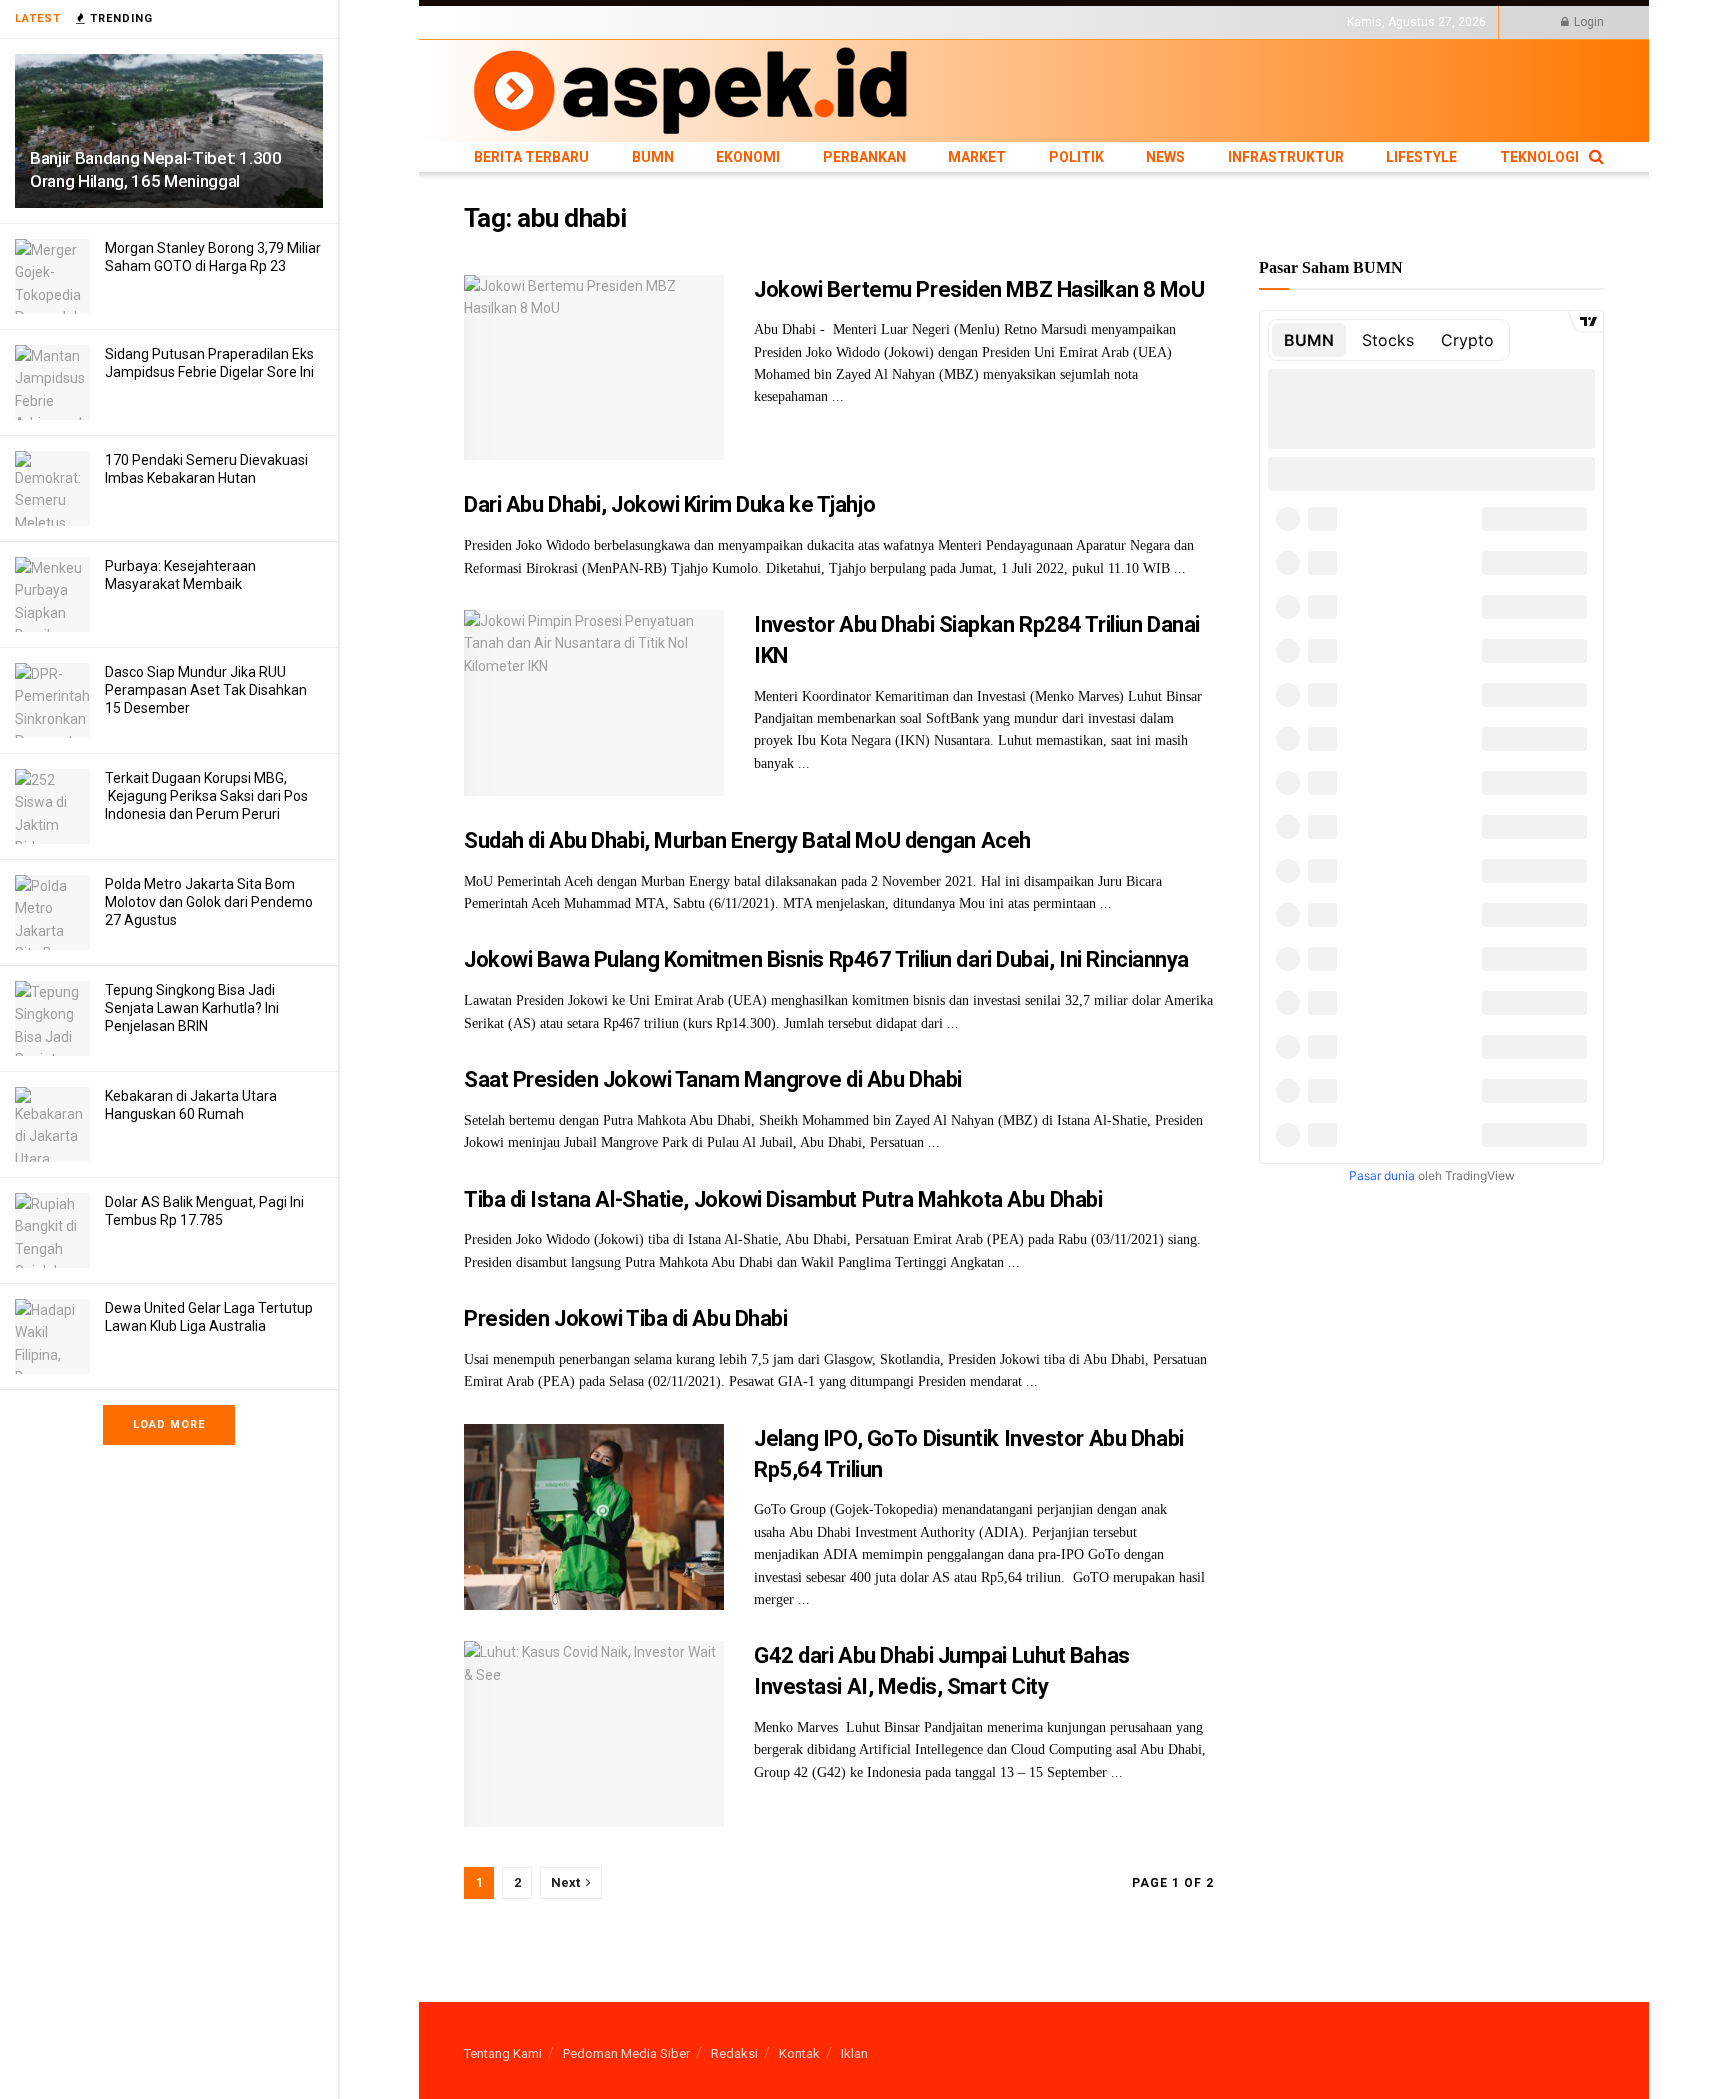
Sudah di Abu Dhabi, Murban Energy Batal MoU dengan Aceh (747, 840)
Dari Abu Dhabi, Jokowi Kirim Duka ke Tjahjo (669, 504)
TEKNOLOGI (1129, 22)
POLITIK (846, 22)
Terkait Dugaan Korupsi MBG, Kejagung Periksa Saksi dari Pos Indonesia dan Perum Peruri (206, 796)
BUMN (591, 22)
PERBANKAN (719, 22)
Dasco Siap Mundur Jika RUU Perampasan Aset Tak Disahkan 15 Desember (206, 690)
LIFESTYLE (1057, 22)
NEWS (895, 22)
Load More (169, 1424)
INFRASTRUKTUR (970, 22)
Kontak (799, 2053)
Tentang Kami (503, 2053)
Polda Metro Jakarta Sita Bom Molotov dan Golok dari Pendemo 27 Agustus (209, 902)
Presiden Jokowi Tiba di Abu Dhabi (625, 1318)
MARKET (789, 22)
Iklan (854, 2053)
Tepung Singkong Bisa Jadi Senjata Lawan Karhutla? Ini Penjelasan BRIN (192, 1008)
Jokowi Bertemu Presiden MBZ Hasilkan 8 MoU (979, 289)
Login (1587, 22)
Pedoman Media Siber (626, 2053)
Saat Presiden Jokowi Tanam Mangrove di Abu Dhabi (713, 1079)
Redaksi (734, 2053)
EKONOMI (646, 22)
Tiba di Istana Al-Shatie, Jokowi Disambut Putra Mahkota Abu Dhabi (783, 1199)
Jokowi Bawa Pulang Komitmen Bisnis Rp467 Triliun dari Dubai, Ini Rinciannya (826, 959)
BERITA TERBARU (513, 22)
